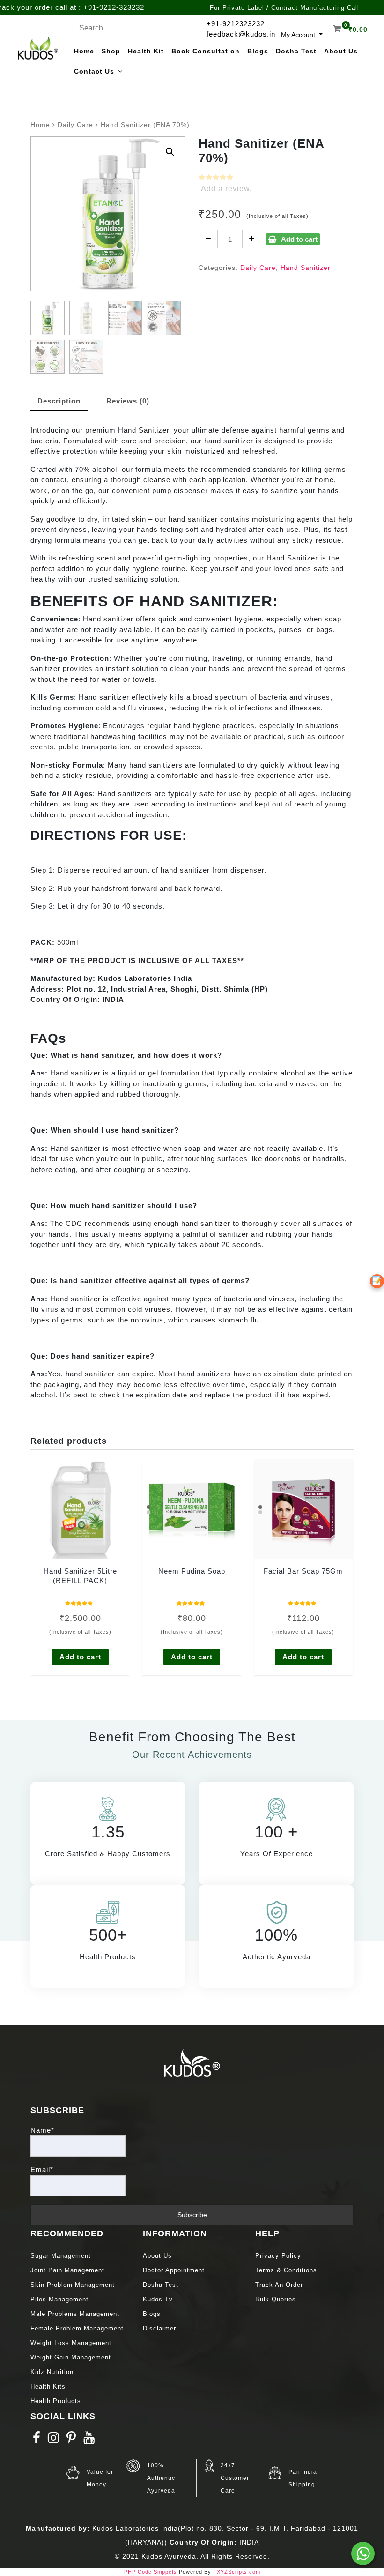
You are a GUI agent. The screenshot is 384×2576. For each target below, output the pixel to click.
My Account (299, 35)
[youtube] (89, 2440)
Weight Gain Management (71, 2357)
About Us (157, 2256)
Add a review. (226, 189)
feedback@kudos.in (241, 34)
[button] (170, 152)
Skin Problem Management (73, 2285)
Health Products (56, 2401)
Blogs (152, 2314)
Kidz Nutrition (52, 2372)
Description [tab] (59, 401)
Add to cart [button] (80, 1657)
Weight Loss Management (72, 2343)
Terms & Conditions (286, 2270)
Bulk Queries (276, 2299)
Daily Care (75, 125)
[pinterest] (71, 2440)
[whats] (363, 2554)
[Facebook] (37, 2440)
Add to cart (299, 239)
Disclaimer (159, 2328)
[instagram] (54, 2440)
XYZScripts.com (239, 2572)
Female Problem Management (77, 2328)
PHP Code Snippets (151, 2572)
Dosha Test (161, 2285)
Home (40, 125)
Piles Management (59, 2299)
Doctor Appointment (174, 2270)
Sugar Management (61, 2256)
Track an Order (279, 2285)
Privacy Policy (278, 2256)
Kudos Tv (158, 2299)
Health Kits (48, 2386)
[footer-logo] (192, 2062)
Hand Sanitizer (306, 268)
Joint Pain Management (67, 2270)
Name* (42, 2130)
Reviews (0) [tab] (128, 401)
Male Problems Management (75, 2314)
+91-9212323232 (236, 24)
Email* (42, 2169)
